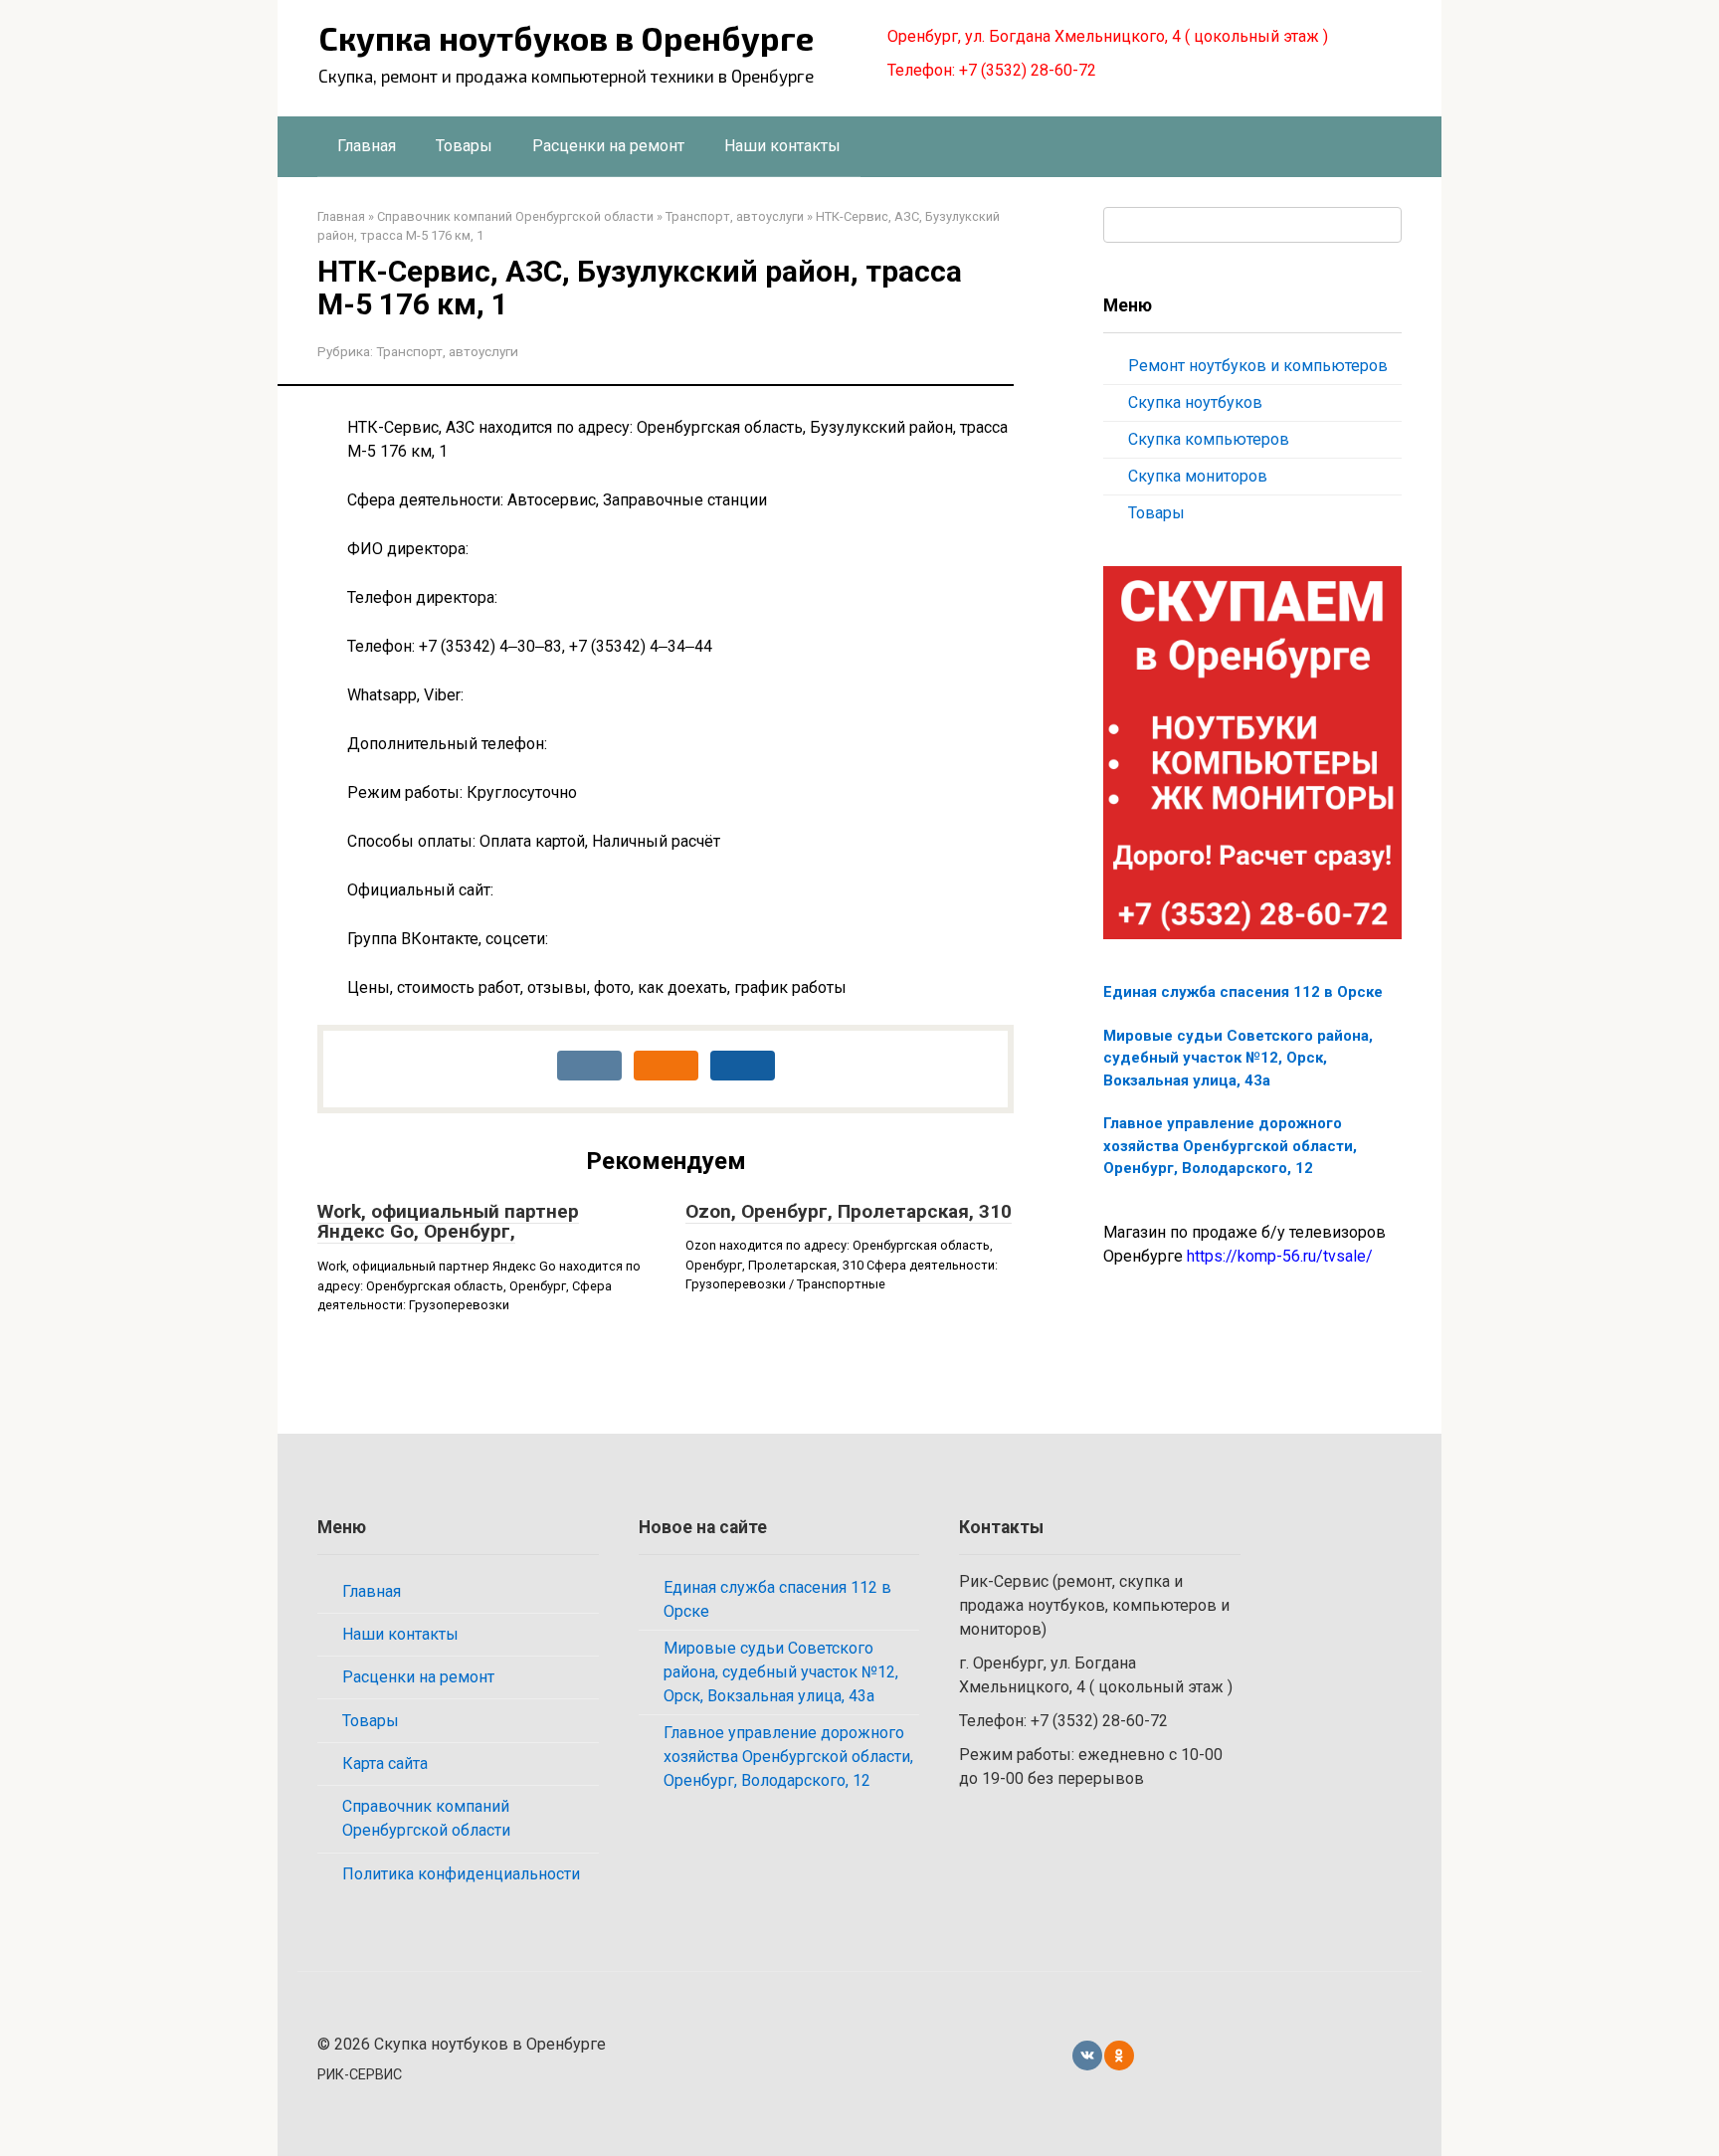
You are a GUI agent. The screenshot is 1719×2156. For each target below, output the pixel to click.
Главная (367, 146)
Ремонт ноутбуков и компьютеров (1258, 366)
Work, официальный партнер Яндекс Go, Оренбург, (448, 1222)
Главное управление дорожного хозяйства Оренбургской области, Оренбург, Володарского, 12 (1230, 1146)
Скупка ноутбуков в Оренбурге (566, 38)
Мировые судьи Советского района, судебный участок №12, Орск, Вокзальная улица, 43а (1238, 1058)
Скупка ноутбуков (1195, 402)
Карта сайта (385, 1764)
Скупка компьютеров (1209, 439)
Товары (464, 146)
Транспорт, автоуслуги (447, 351)
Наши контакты (782, 146)
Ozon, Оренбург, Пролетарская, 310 (849, 1211)
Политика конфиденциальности (461, 1874)
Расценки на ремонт (608, 146)
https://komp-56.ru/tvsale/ (1280, 1256)
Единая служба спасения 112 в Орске (1243, 992)
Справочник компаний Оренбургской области (426, 1818)
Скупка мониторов (1198, 476)
